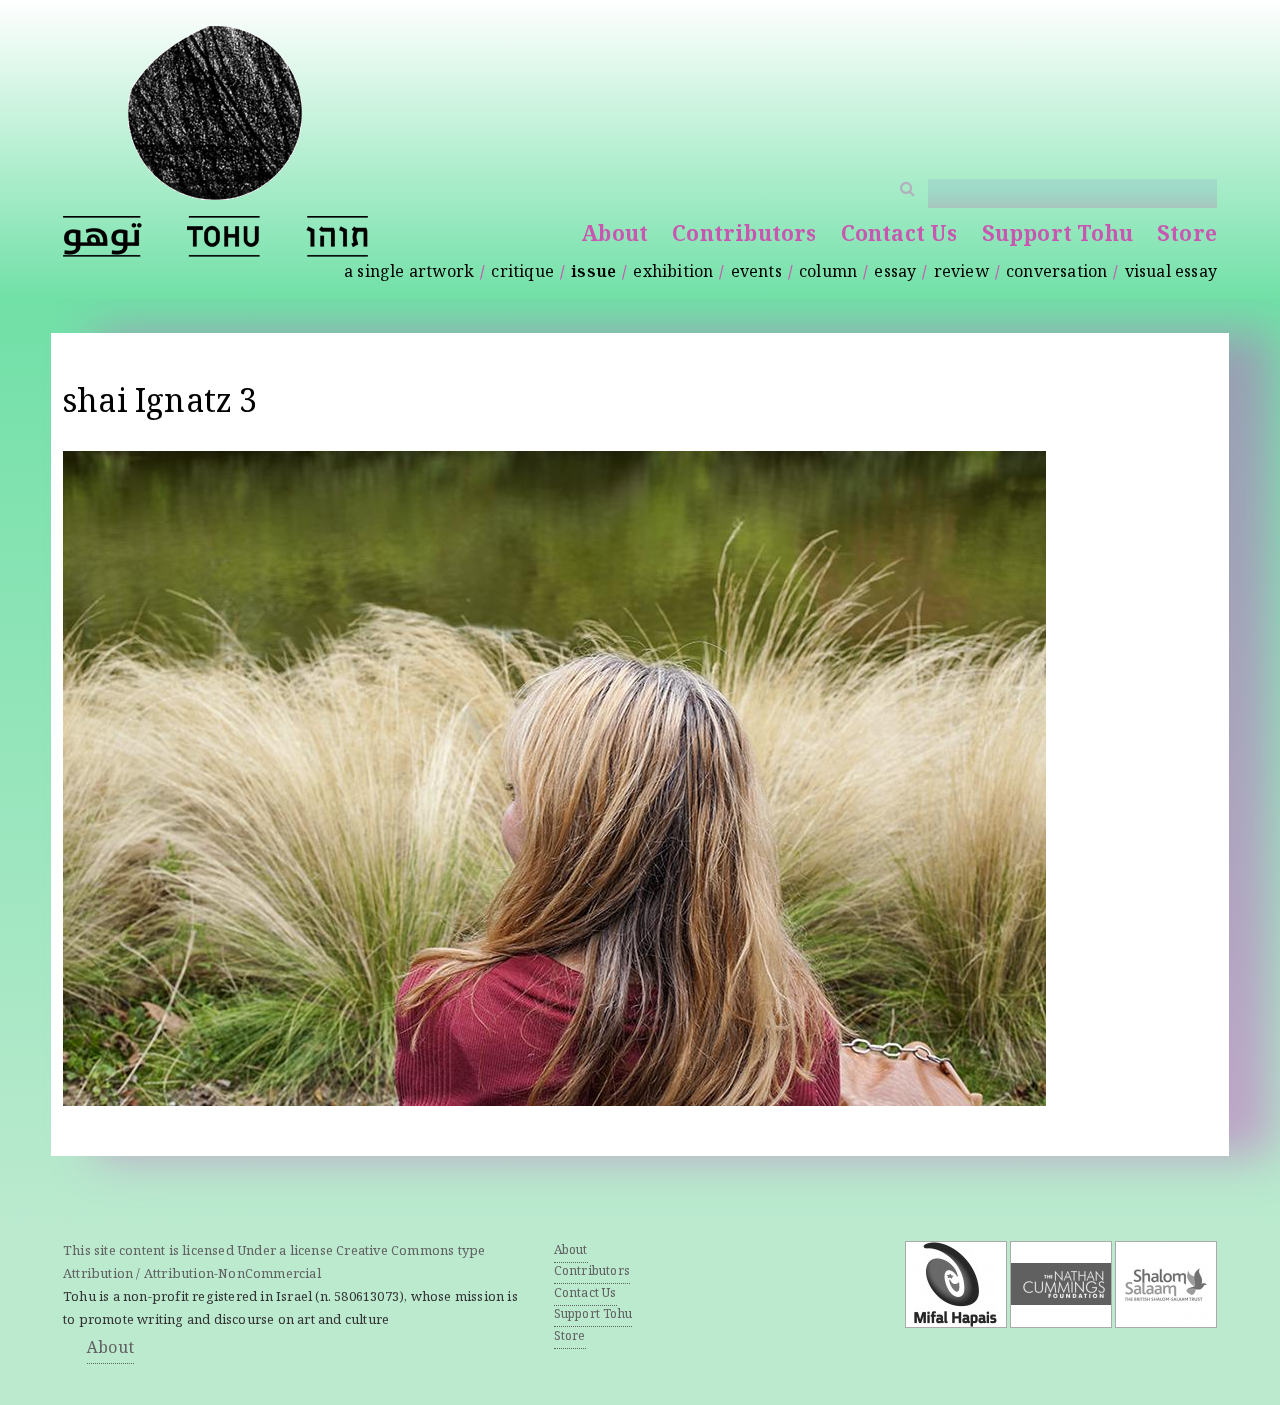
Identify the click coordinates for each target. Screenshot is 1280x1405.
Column (828, 273)
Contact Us (899, 236)
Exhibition (673, 273)
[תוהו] (337, 236)
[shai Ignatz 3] (554, 1093)
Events (756, 273)
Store (1187, 236)
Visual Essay (1171, 273)
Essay (895, 273)
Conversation (1056, 273)
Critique (522, 273)
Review (961, 273)
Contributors (744, 236)
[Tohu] (215, 188)
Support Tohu (1057, 236)
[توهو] (102, 236)
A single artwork (409, 273)
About (614, 236)
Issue (593, 273)
